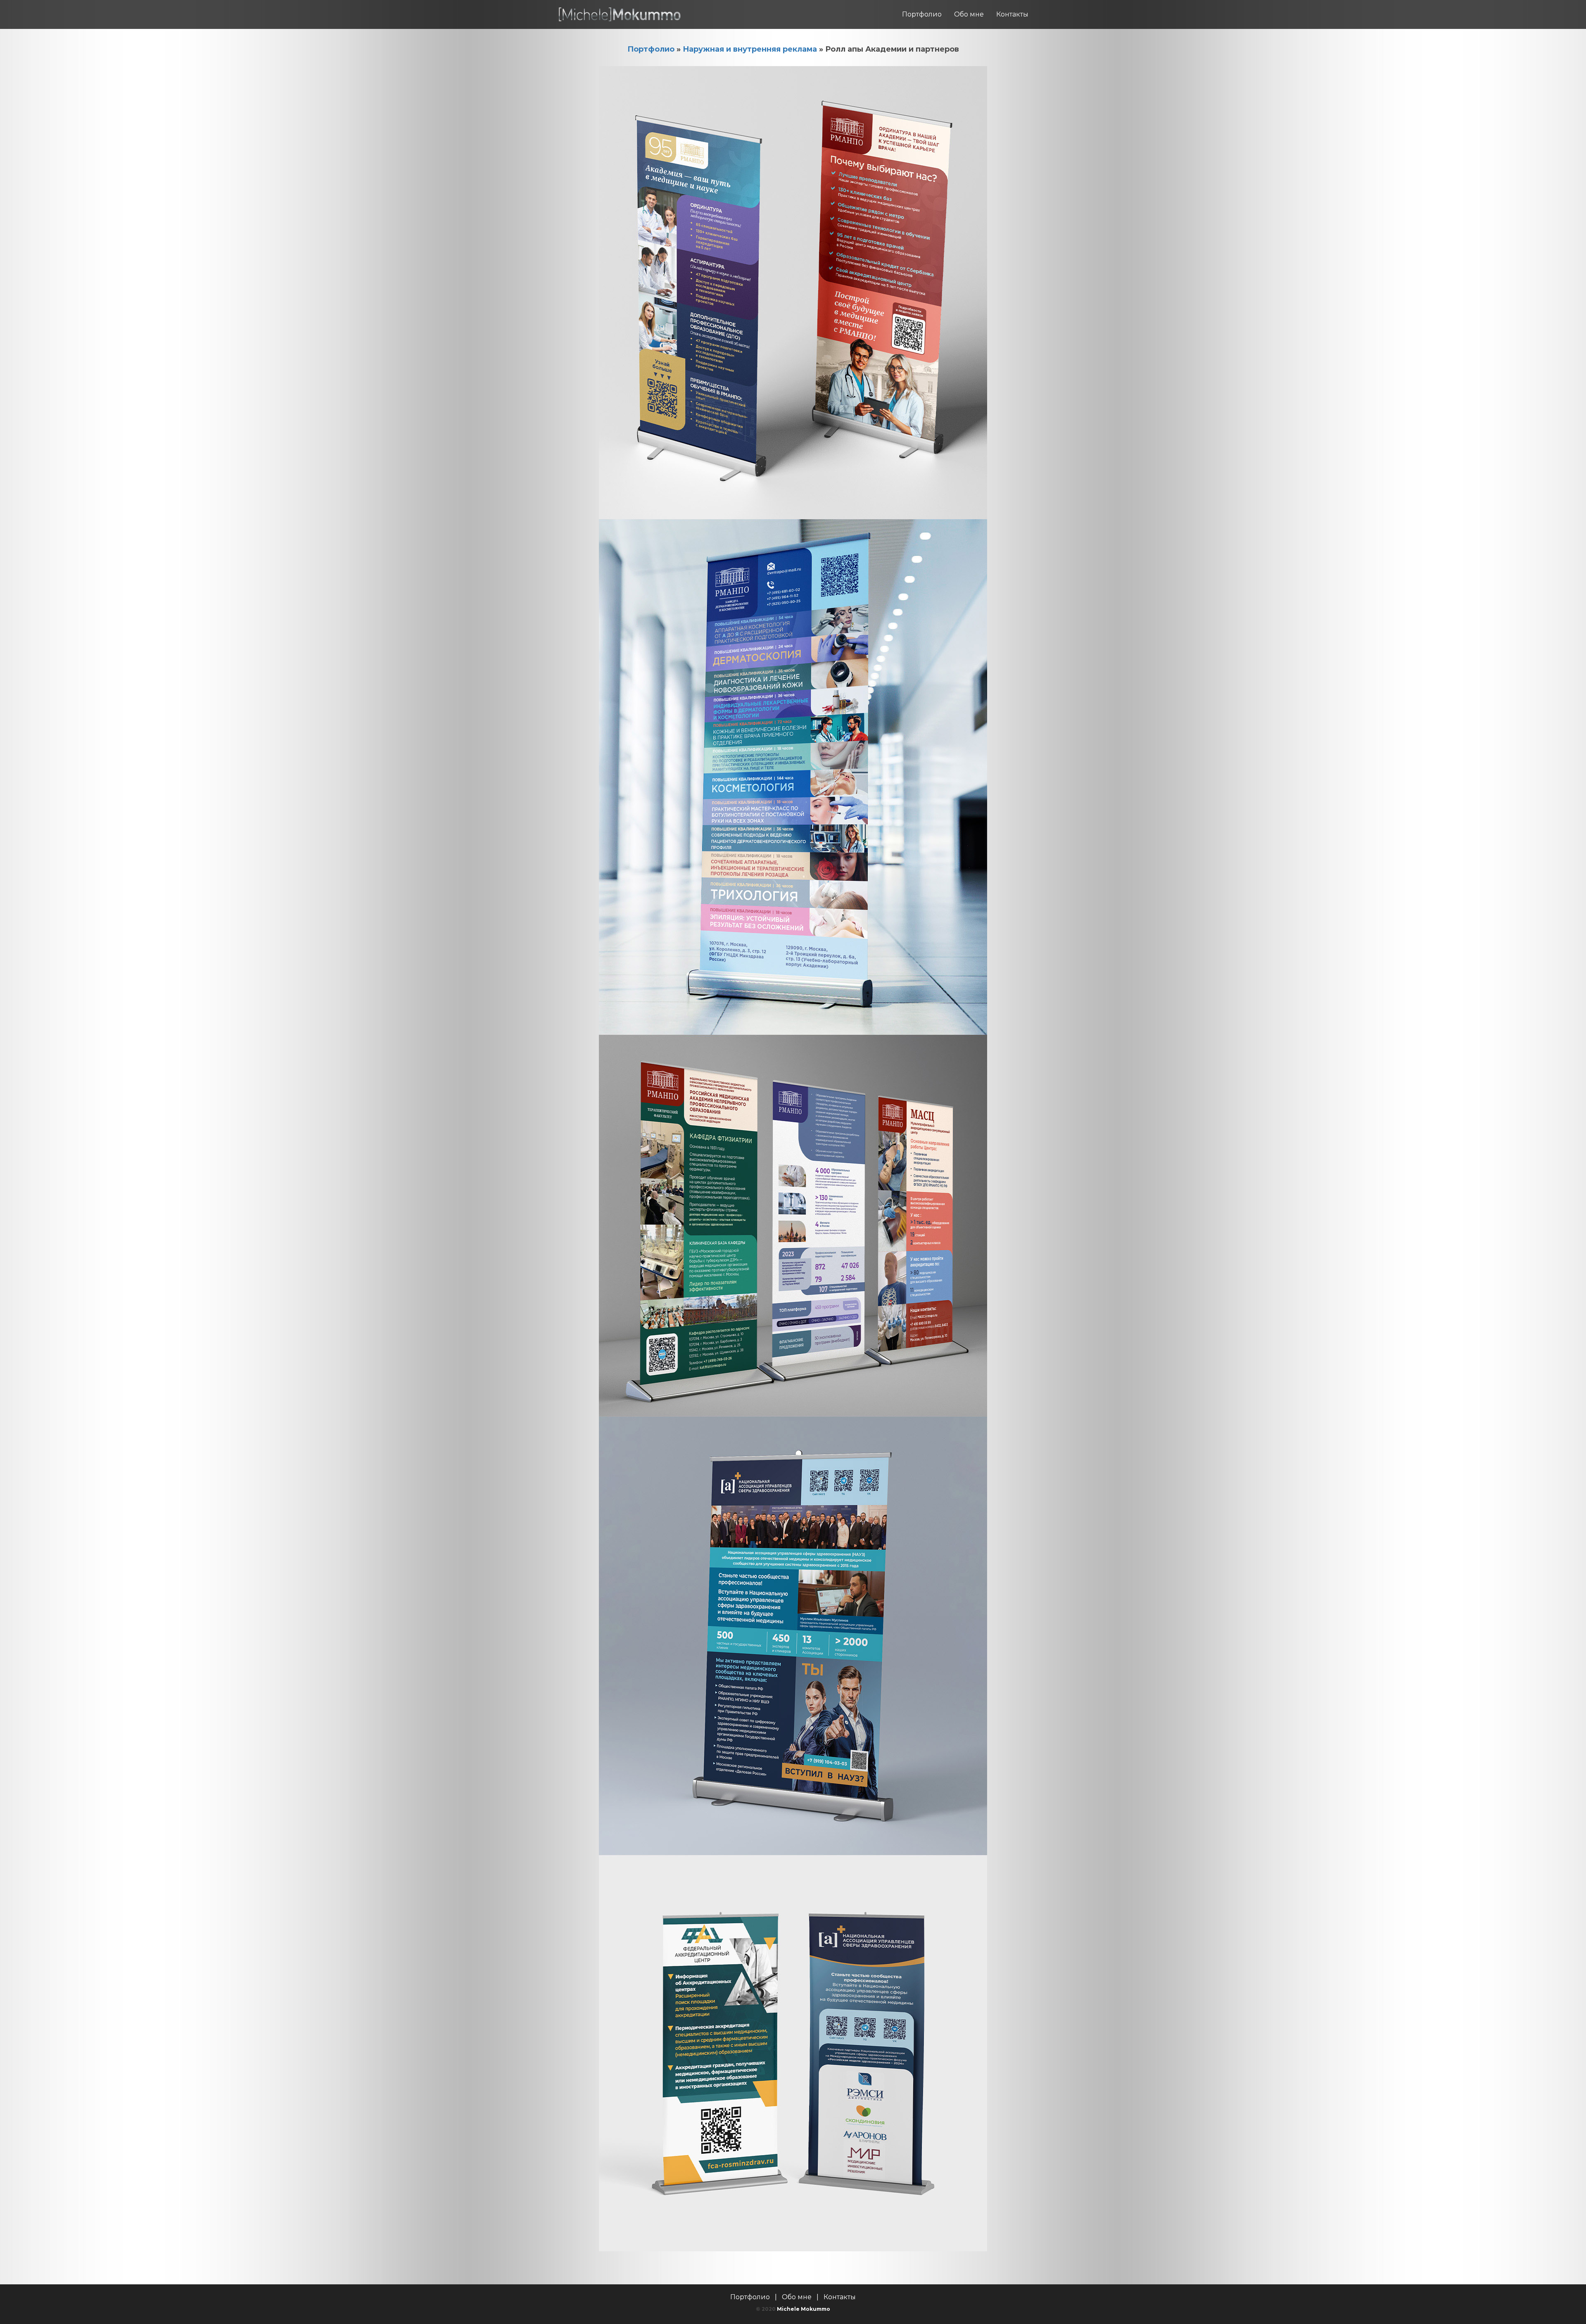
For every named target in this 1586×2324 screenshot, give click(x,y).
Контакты (1012, 14)
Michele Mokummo (804, 2309)
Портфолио (922, 14)
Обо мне (969, 14)
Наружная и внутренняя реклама (750, 49)
